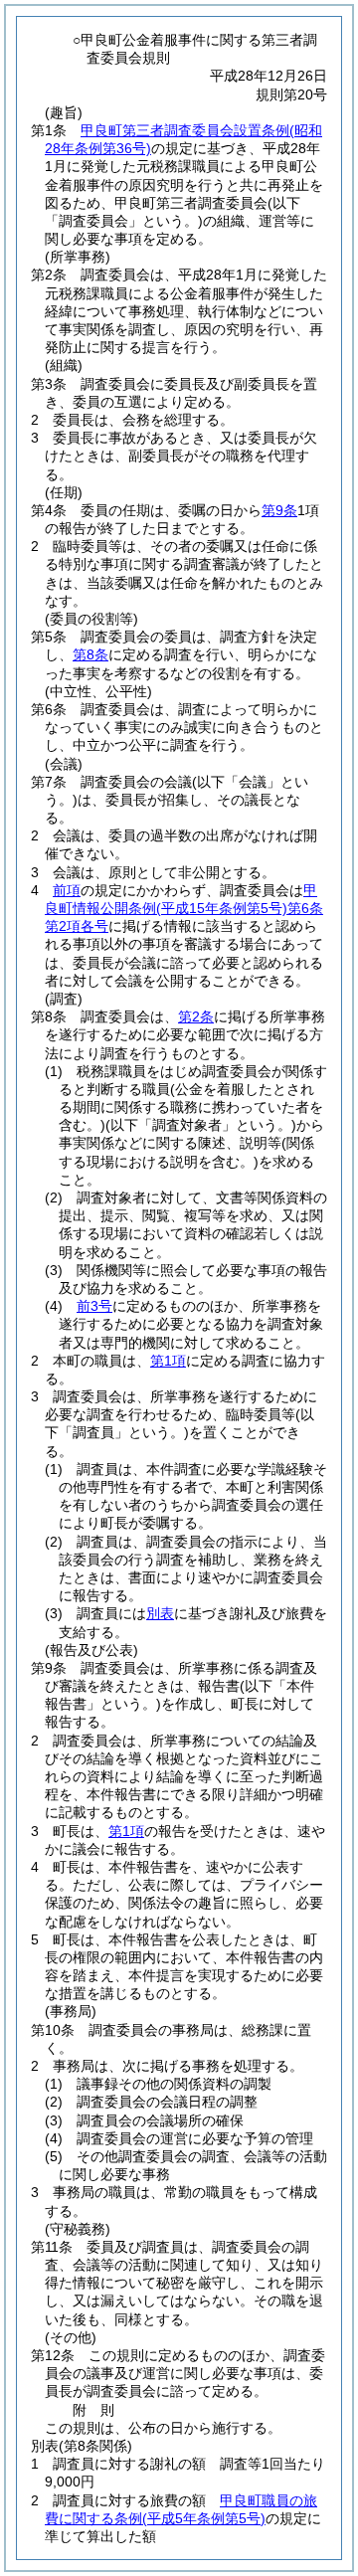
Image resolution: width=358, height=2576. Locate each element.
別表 (160, 1613)
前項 (67, 890)
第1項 (168, 1361)
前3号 (94, 1306)
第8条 (90, 654)
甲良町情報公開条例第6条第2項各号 (184, 908)
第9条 (279, 510)
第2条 (196, 1016)
